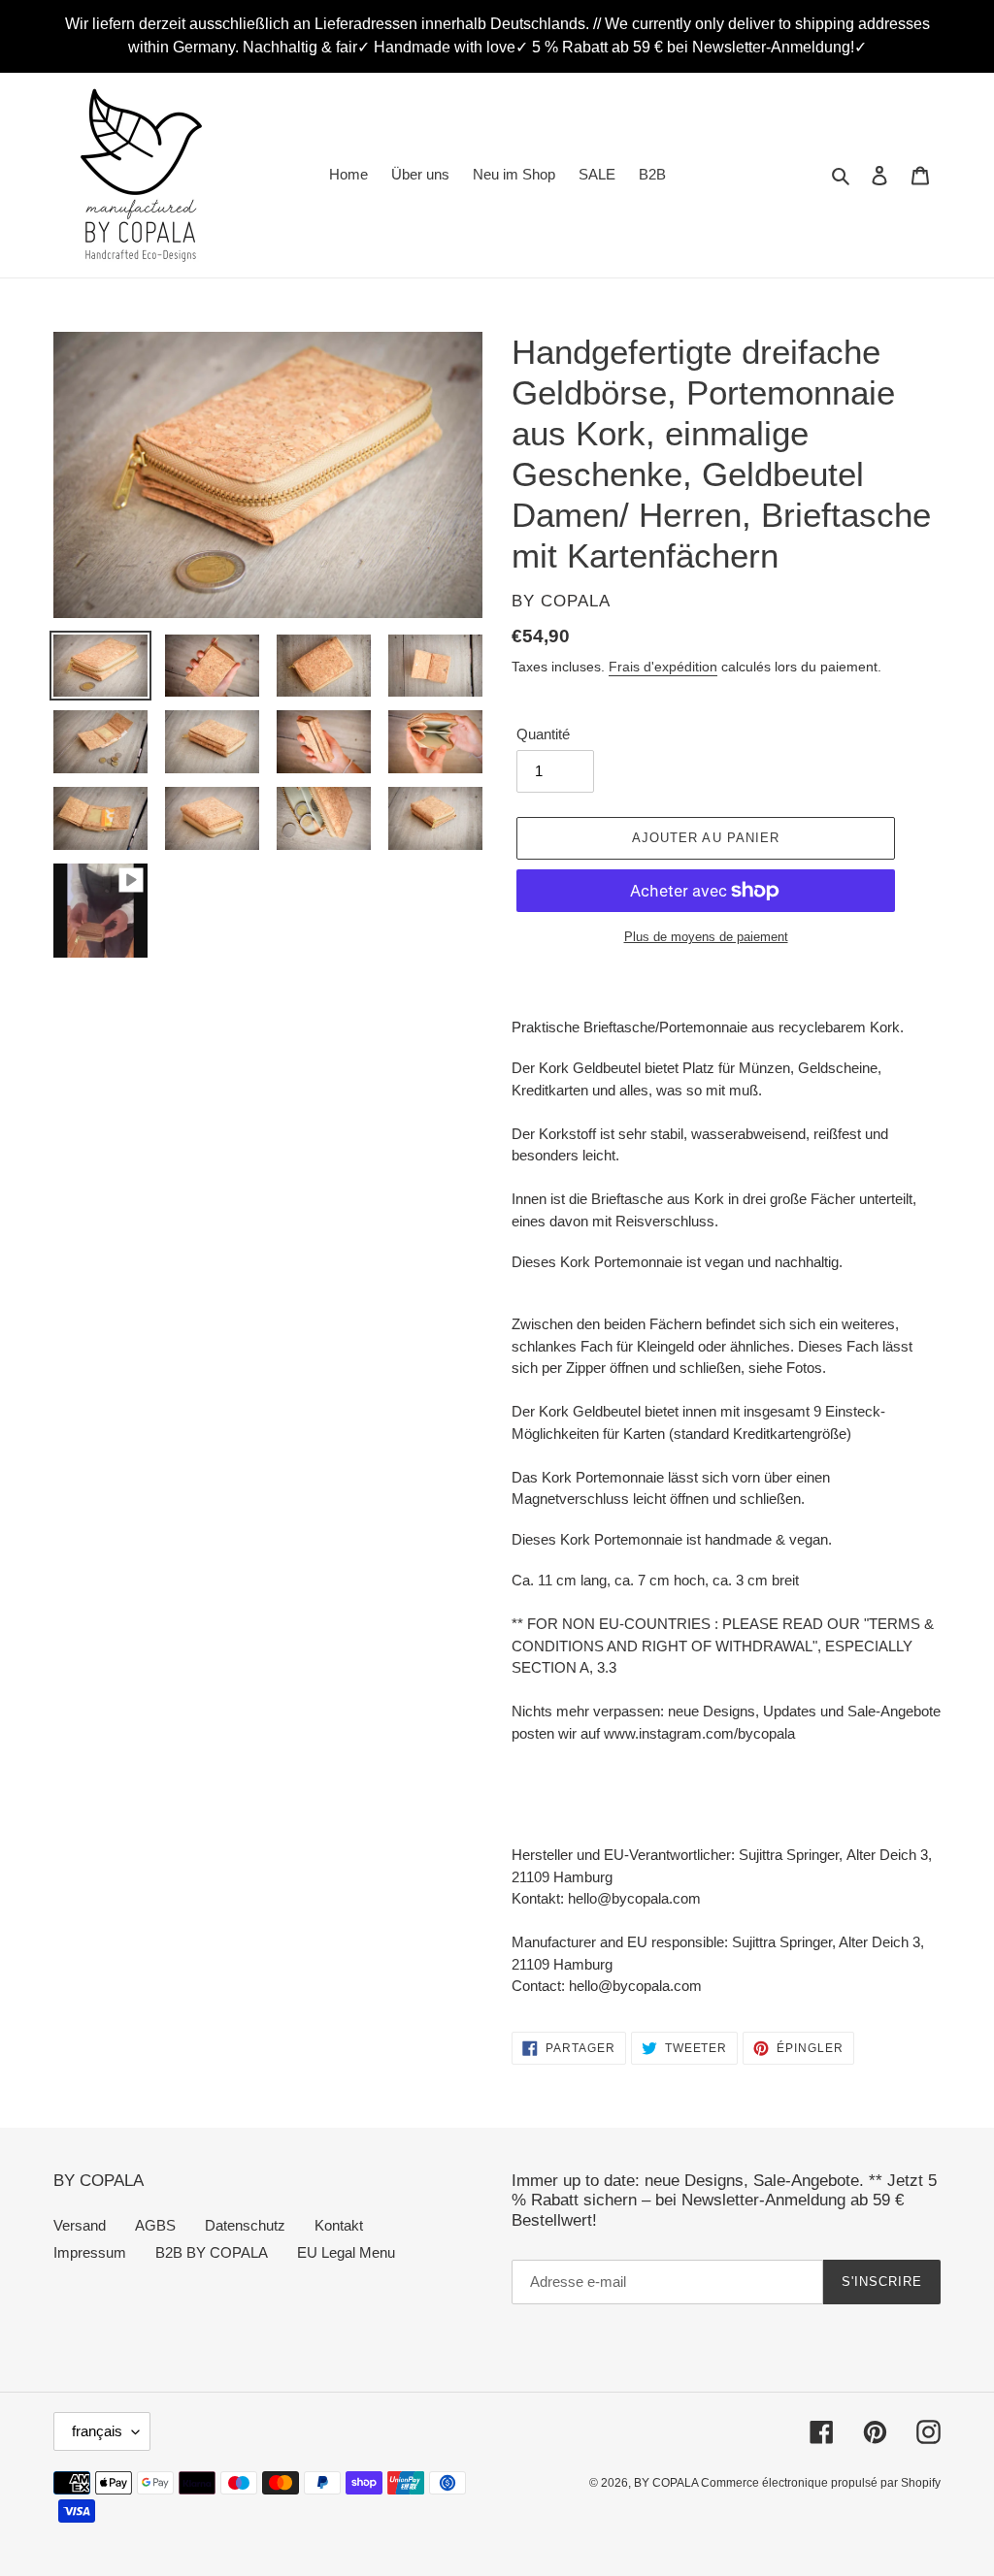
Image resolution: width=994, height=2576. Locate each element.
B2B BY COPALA (212, 2252)
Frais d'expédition (663, 667)
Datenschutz (245, 2225)
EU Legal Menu (346, 2252)
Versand (80, 2225)
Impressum (90, 2252)
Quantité (543, 734)
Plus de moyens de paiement (706, 937)
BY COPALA (667, 2483)
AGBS (155, 2225)
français (97, 2431)
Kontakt (339, 2225)
